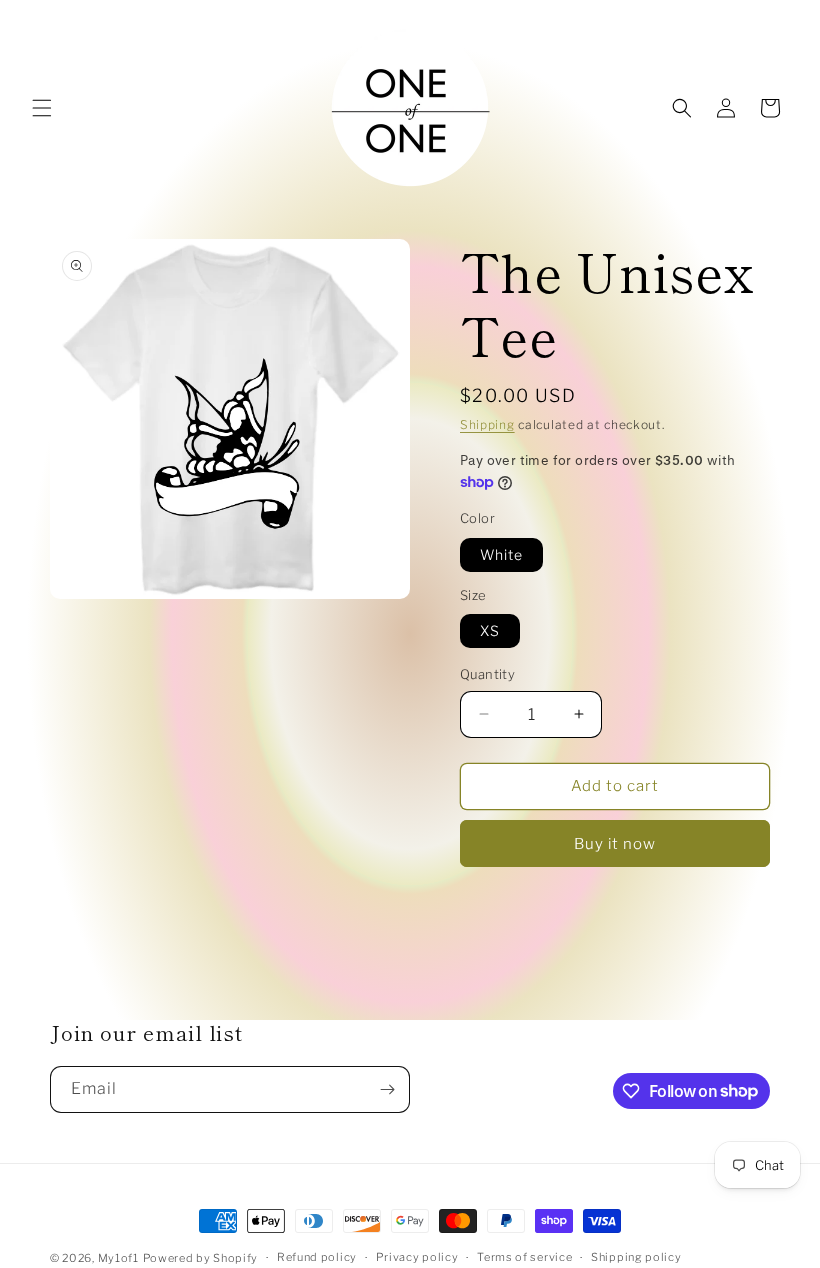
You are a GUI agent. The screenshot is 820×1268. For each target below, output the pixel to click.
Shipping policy (636, 1257)
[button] (42, 108)
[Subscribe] (387, 1089)
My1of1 (118, 1258)
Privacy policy (417, 1257)
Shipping (487, 424)
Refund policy (317, 1257)
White (501, 554)
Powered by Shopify (201, 1258)
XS (490, 630)
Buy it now (615, 844)
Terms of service (524, 1257)
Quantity (487, 674)
